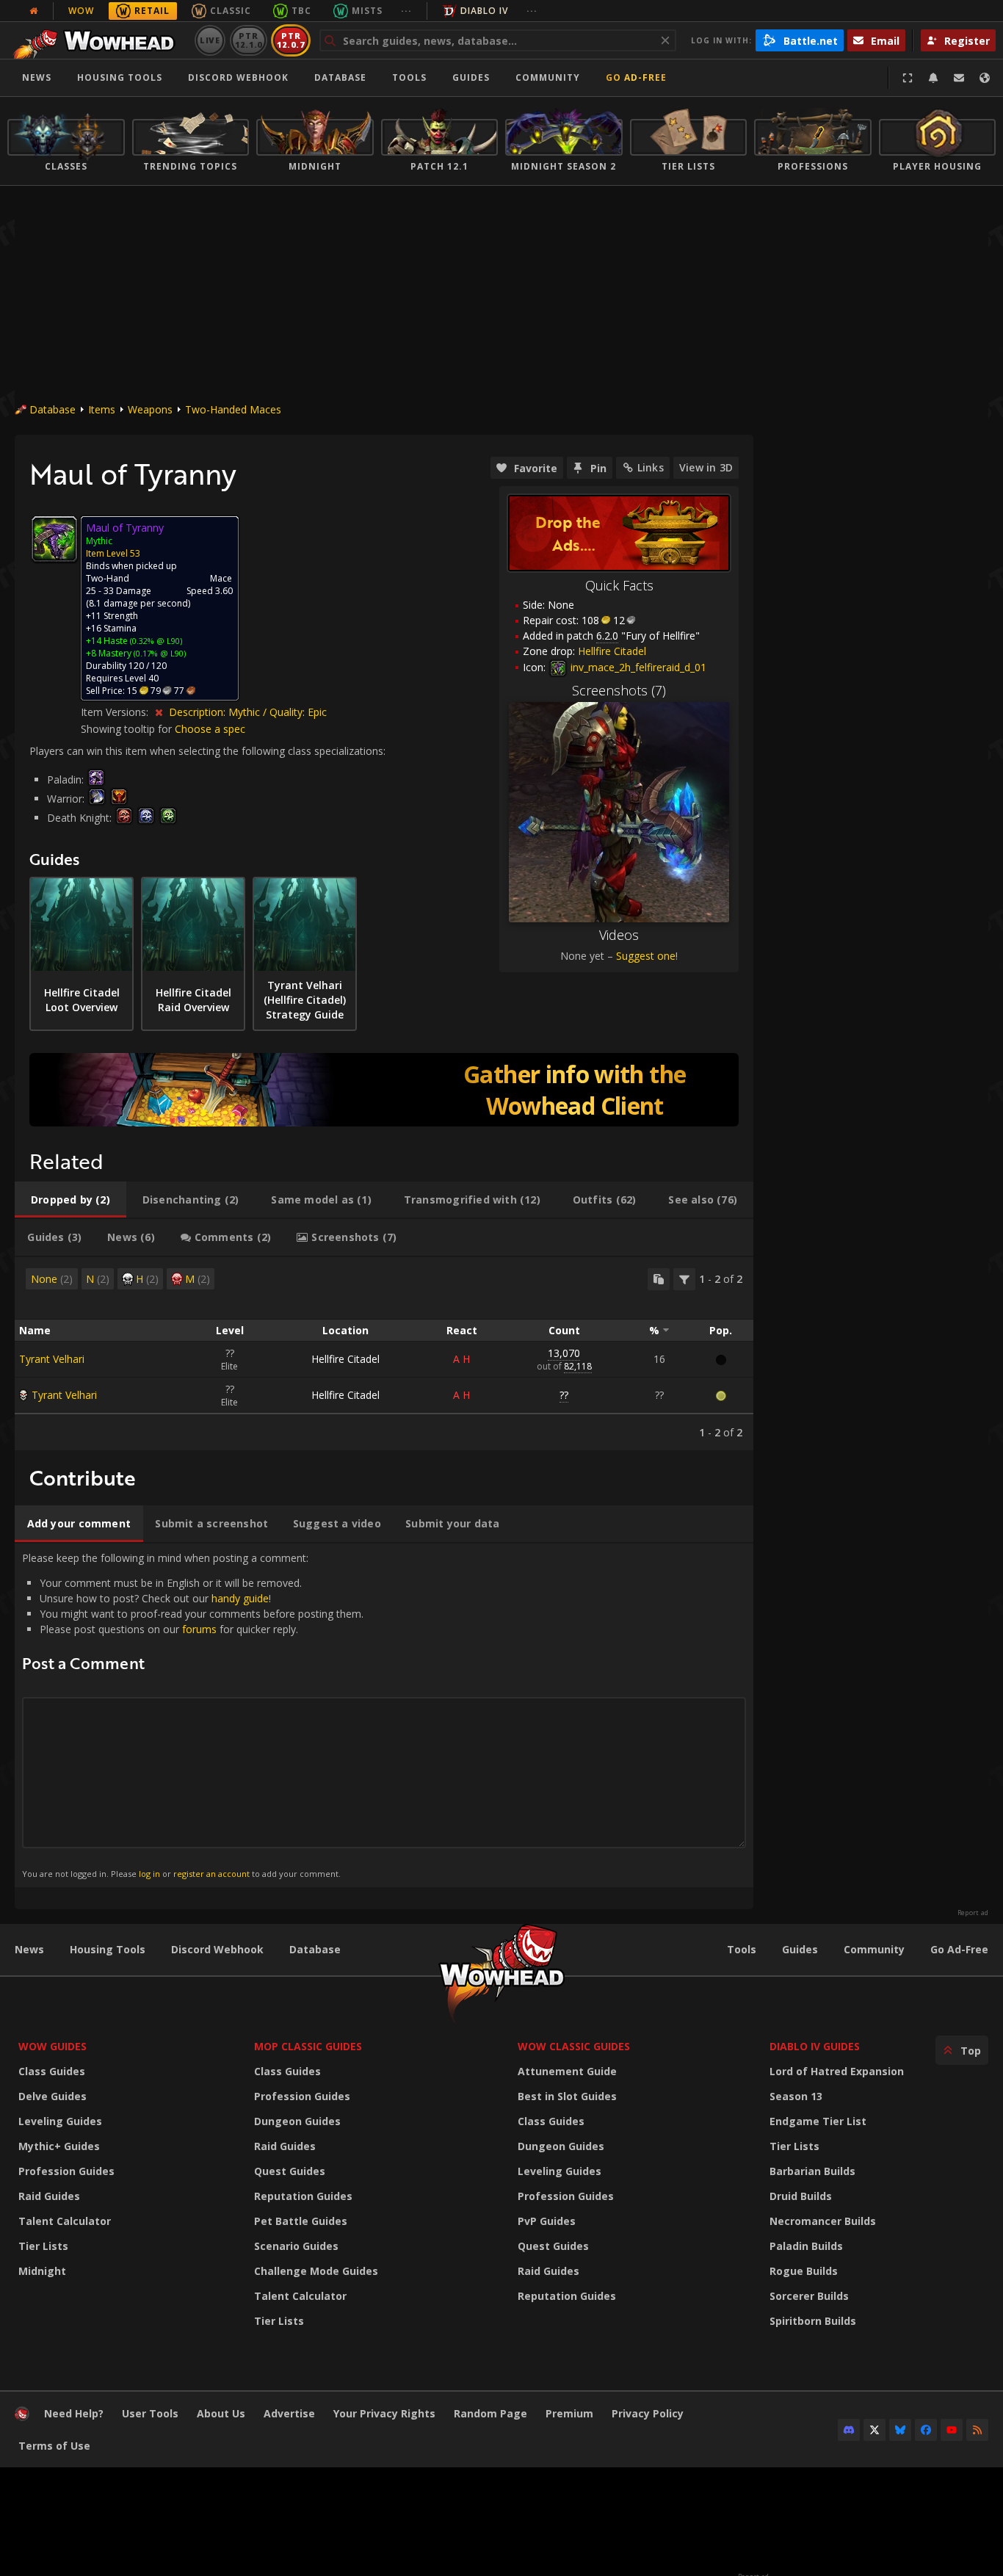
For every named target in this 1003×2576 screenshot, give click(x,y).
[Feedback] (959, 78)
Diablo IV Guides (815, 2046)
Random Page (490, 2413)
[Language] (985, 78)
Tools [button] (409, 77)
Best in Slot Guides (567, 2096)
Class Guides (52, 2071)
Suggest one (646, 956)
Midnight (42, 2271)
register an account (211, 1874)
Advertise (289, 2413)
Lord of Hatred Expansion (837, 2071)
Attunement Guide (567, 2071)
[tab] (70, 1200)
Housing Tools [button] (120, 77)
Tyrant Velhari (52, 1359)
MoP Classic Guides (308, 2046)
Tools (742, 1949)
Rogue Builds (804, 2271)
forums (199, 1629)
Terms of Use (54, 2446)
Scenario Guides (296, 2246)
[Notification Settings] (933, 78)
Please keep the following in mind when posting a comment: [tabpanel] (193, 1715)
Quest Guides (290, 2171)
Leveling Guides (60, 2121)
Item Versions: (116, 712)
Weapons (150, 409)
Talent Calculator (65, 2221)
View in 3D (706, 467)
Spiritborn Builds (813, 2321)
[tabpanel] (384, 1354)
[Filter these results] (684, 1279)
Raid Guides (49, 2196)
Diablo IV (484, 11)
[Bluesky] (900, 2430)
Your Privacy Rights (384, 2413)
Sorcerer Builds (809, 2296)
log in (149, 1874)
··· (406, 11)
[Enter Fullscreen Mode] (908, 78)
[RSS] (977, 2430)
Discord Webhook (238, 77)
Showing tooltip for (128, 729)
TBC (301, 11)
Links (651, 467)
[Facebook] (926, 2430)
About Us (221, 2413)
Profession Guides (66, 2171)
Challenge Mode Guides (316, 2271)
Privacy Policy (648, 2413)
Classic (231, 11)
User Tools (150, 2413)
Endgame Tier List (818, 2121)
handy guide (240, 1598)
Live (210, 40)
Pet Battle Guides (301, 2221)
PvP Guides (547, 2221)
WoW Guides (52, 2046)
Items (102, 409)
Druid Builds (801, 2196)
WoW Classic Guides (574, 2046)
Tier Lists (43, 2246)
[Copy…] (659, 1279)
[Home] (98, 40)
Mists (367, 11)
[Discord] (849, 2430)
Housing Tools (108, 1949)
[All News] (34, 11)
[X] (875, 2430)
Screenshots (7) (619, 690)
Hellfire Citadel (345, 1359)
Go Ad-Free (636, 77)
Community (548, 77)
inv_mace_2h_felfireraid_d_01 (637, 667)
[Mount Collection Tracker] (384, 1090)
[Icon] (54, 539)
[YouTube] (952, 2430)
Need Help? (74, 2413)
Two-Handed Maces (233, 409)
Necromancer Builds (823, 2221)
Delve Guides (52, 2096)
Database (340, 77)
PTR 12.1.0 (249, 40)
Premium (569, 2413)
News (37, 77)
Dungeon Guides (297, 2121)
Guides (471, 77)
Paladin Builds (806, 2246)
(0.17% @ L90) (159, 653)
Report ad (973, 1913)
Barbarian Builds (812, 2171)
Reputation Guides (303, 2196)
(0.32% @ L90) (155, 641)
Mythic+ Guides (59, 2146)
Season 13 (796, 2096)
